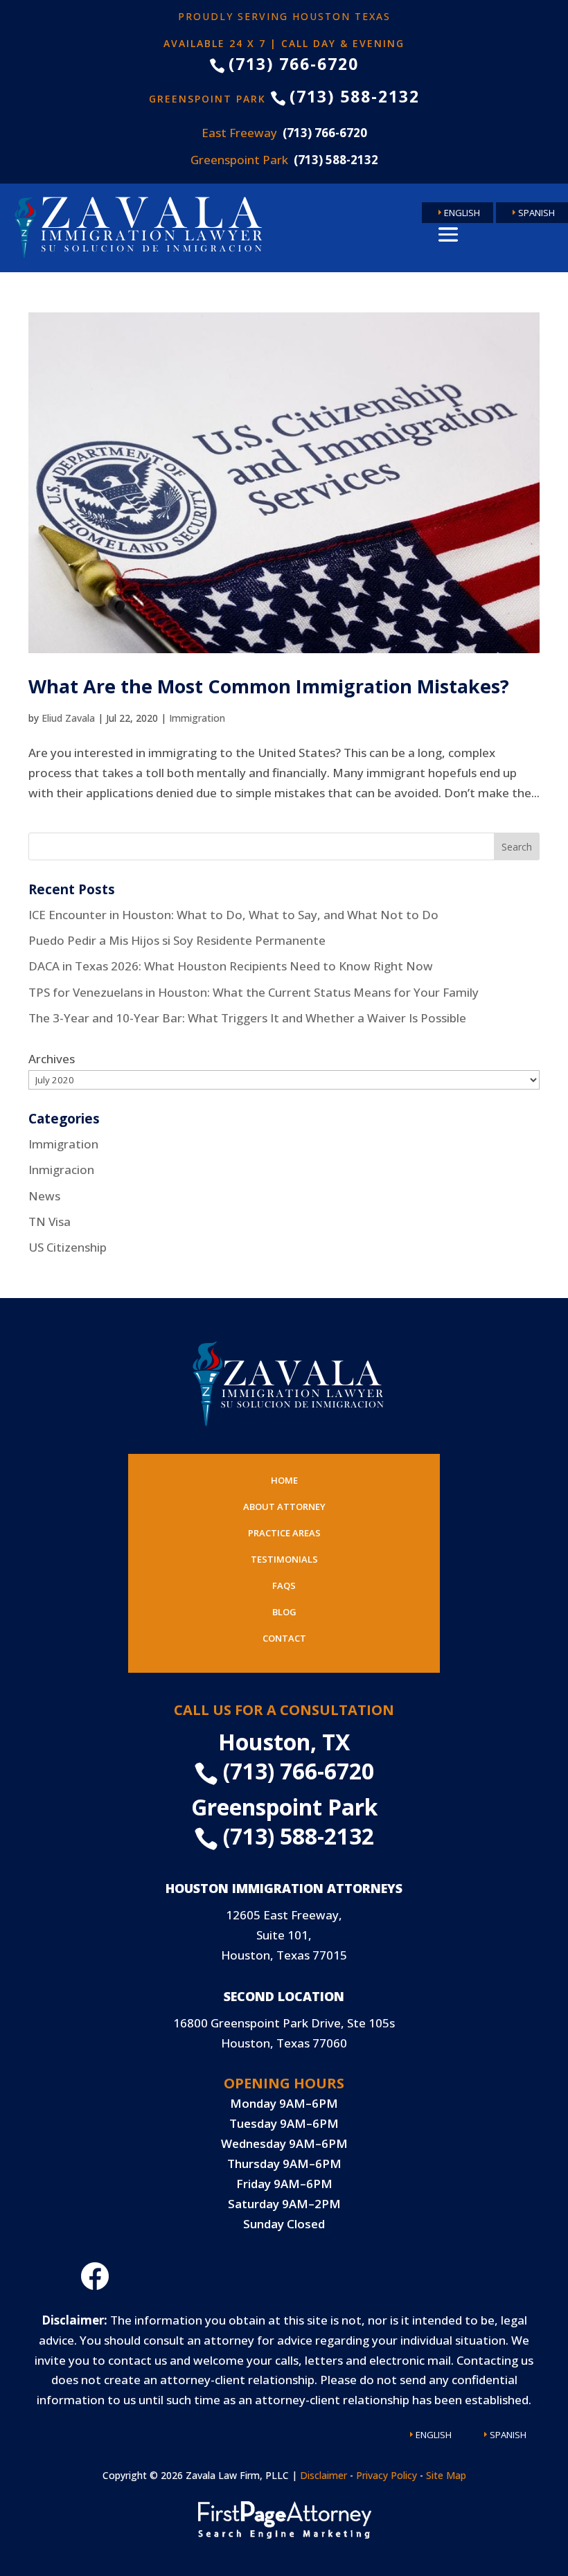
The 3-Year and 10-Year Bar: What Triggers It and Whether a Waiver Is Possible (247, 1018)
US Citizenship (68, 1247)
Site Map (446, 2475)
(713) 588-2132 (345, 96)
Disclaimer (323, 2475)
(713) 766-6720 (284, 64)
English (462, 213)
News (44, 1196)
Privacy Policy (387, 2475)
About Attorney (284, 1507)
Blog (284, 1612)
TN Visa (50, 1222)
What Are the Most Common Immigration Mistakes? (269, 686)
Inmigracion (61, 1170)
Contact (284, 1638)
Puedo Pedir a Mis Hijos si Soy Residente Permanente (177, 940)
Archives (52, 1059)
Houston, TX (284, 1742)
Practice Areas (284, 1533)
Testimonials (284, 1559)
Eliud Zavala (68, 718)
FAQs (284, 1585)
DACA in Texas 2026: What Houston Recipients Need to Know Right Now (231, 966)
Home (284, 1480)
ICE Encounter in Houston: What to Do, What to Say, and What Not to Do (233, 915)
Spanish (536, 213)
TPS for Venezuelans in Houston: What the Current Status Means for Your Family (254, 992)
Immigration (197, 718)
